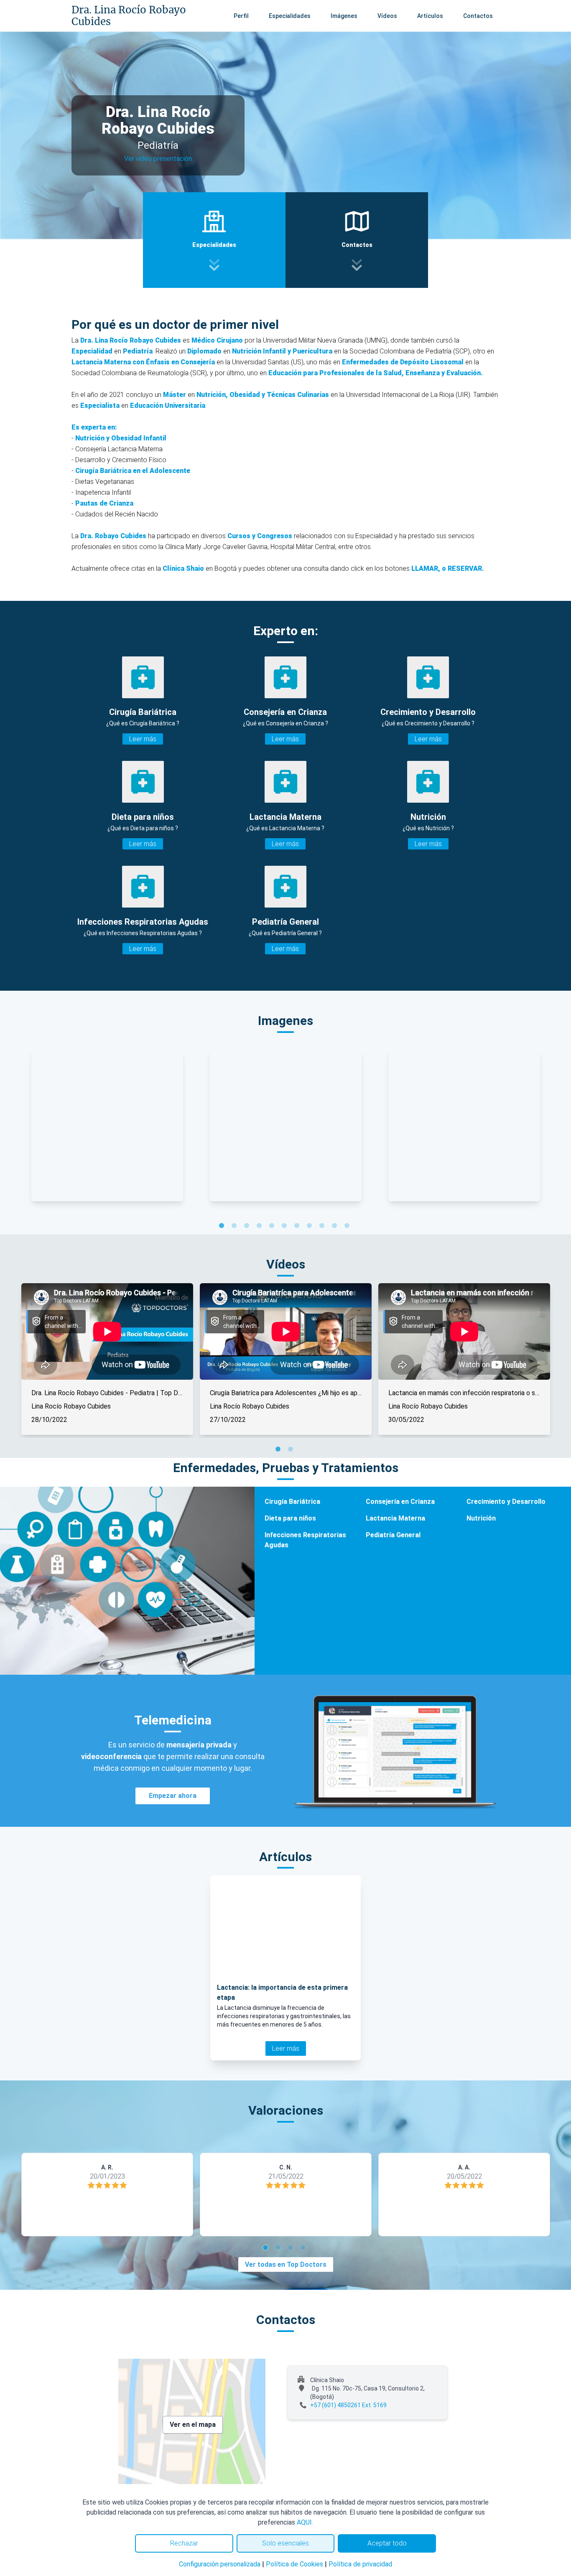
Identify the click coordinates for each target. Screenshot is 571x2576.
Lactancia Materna (395, 1518)
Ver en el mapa (193, 2425)
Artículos (430, 16)
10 (336, 1227)
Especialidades (290, 16)
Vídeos (387, 16)
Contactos (478, 16)
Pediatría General (393, 1535)
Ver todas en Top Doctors (286, 2264)
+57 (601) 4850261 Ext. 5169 (348, 2405)
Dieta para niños (290, 1518)
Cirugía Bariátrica (292, 1502)
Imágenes (344, 16)
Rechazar (184, 2543)
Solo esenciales (285, 2543)
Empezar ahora (173, 1796)
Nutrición (481, 1518)
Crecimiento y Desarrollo (506, 1502)
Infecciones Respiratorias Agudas (305, 1540)
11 (348, 1227)
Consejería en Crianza (400, 1502)
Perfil (241, 16)
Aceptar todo (387, 2543)
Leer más (143, 739)
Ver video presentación (158, 159)
